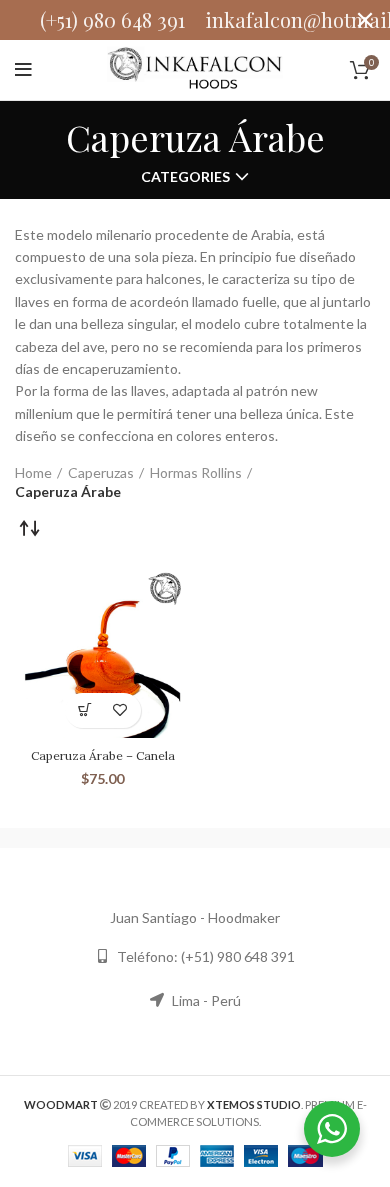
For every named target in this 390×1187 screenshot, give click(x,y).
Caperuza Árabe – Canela (103, 755)
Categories (185, 177)
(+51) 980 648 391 (112, 19)
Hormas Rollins (196, 472)
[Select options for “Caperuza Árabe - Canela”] (85, 710)
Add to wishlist (120, 710)
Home (33, 472)
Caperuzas (101, 472)
